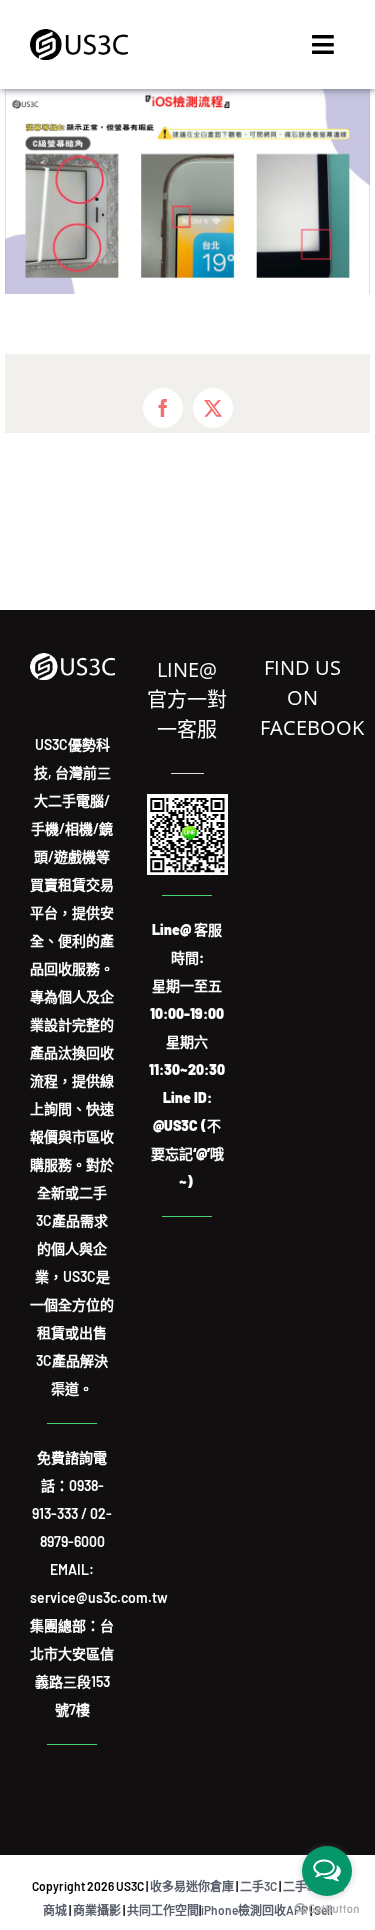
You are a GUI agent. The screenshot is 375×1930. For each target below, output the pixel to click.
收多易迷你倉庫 (192, 1886)
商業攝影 (97, 1910)
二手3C (258, 1886)
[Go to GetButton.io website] (327, 1909)
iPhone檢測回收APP (254, 1910)
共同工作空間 (163, 1910)
